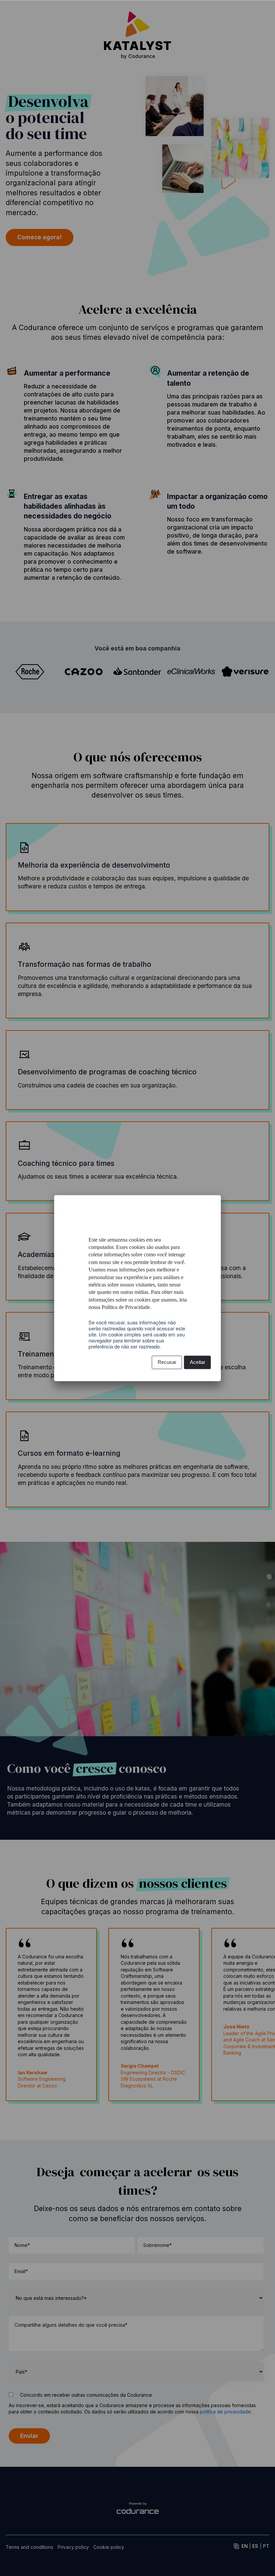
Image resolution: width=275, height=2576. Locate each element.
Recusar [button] (167, 1362)
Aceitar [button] (198, 1362)
